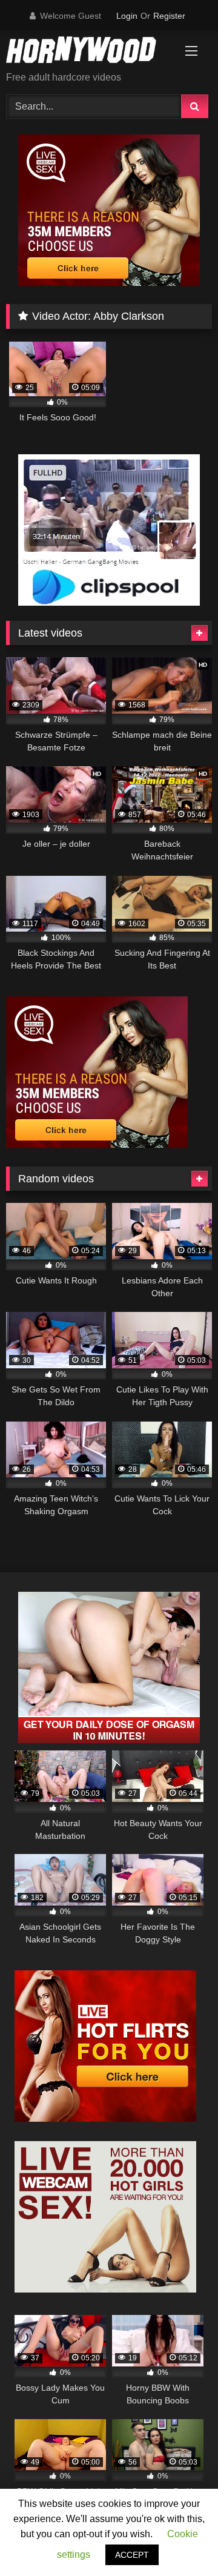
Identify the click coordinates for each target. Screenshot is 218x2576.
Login (127, 16)
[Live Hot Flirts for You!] (105, 2118)
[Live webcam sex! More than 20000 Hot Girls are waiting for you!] (105, 2289)
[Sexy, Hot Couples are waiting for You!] (109, 1740)
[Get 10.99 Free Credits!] (109, 283)
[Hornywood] (89, 52)
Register (169, 16)
